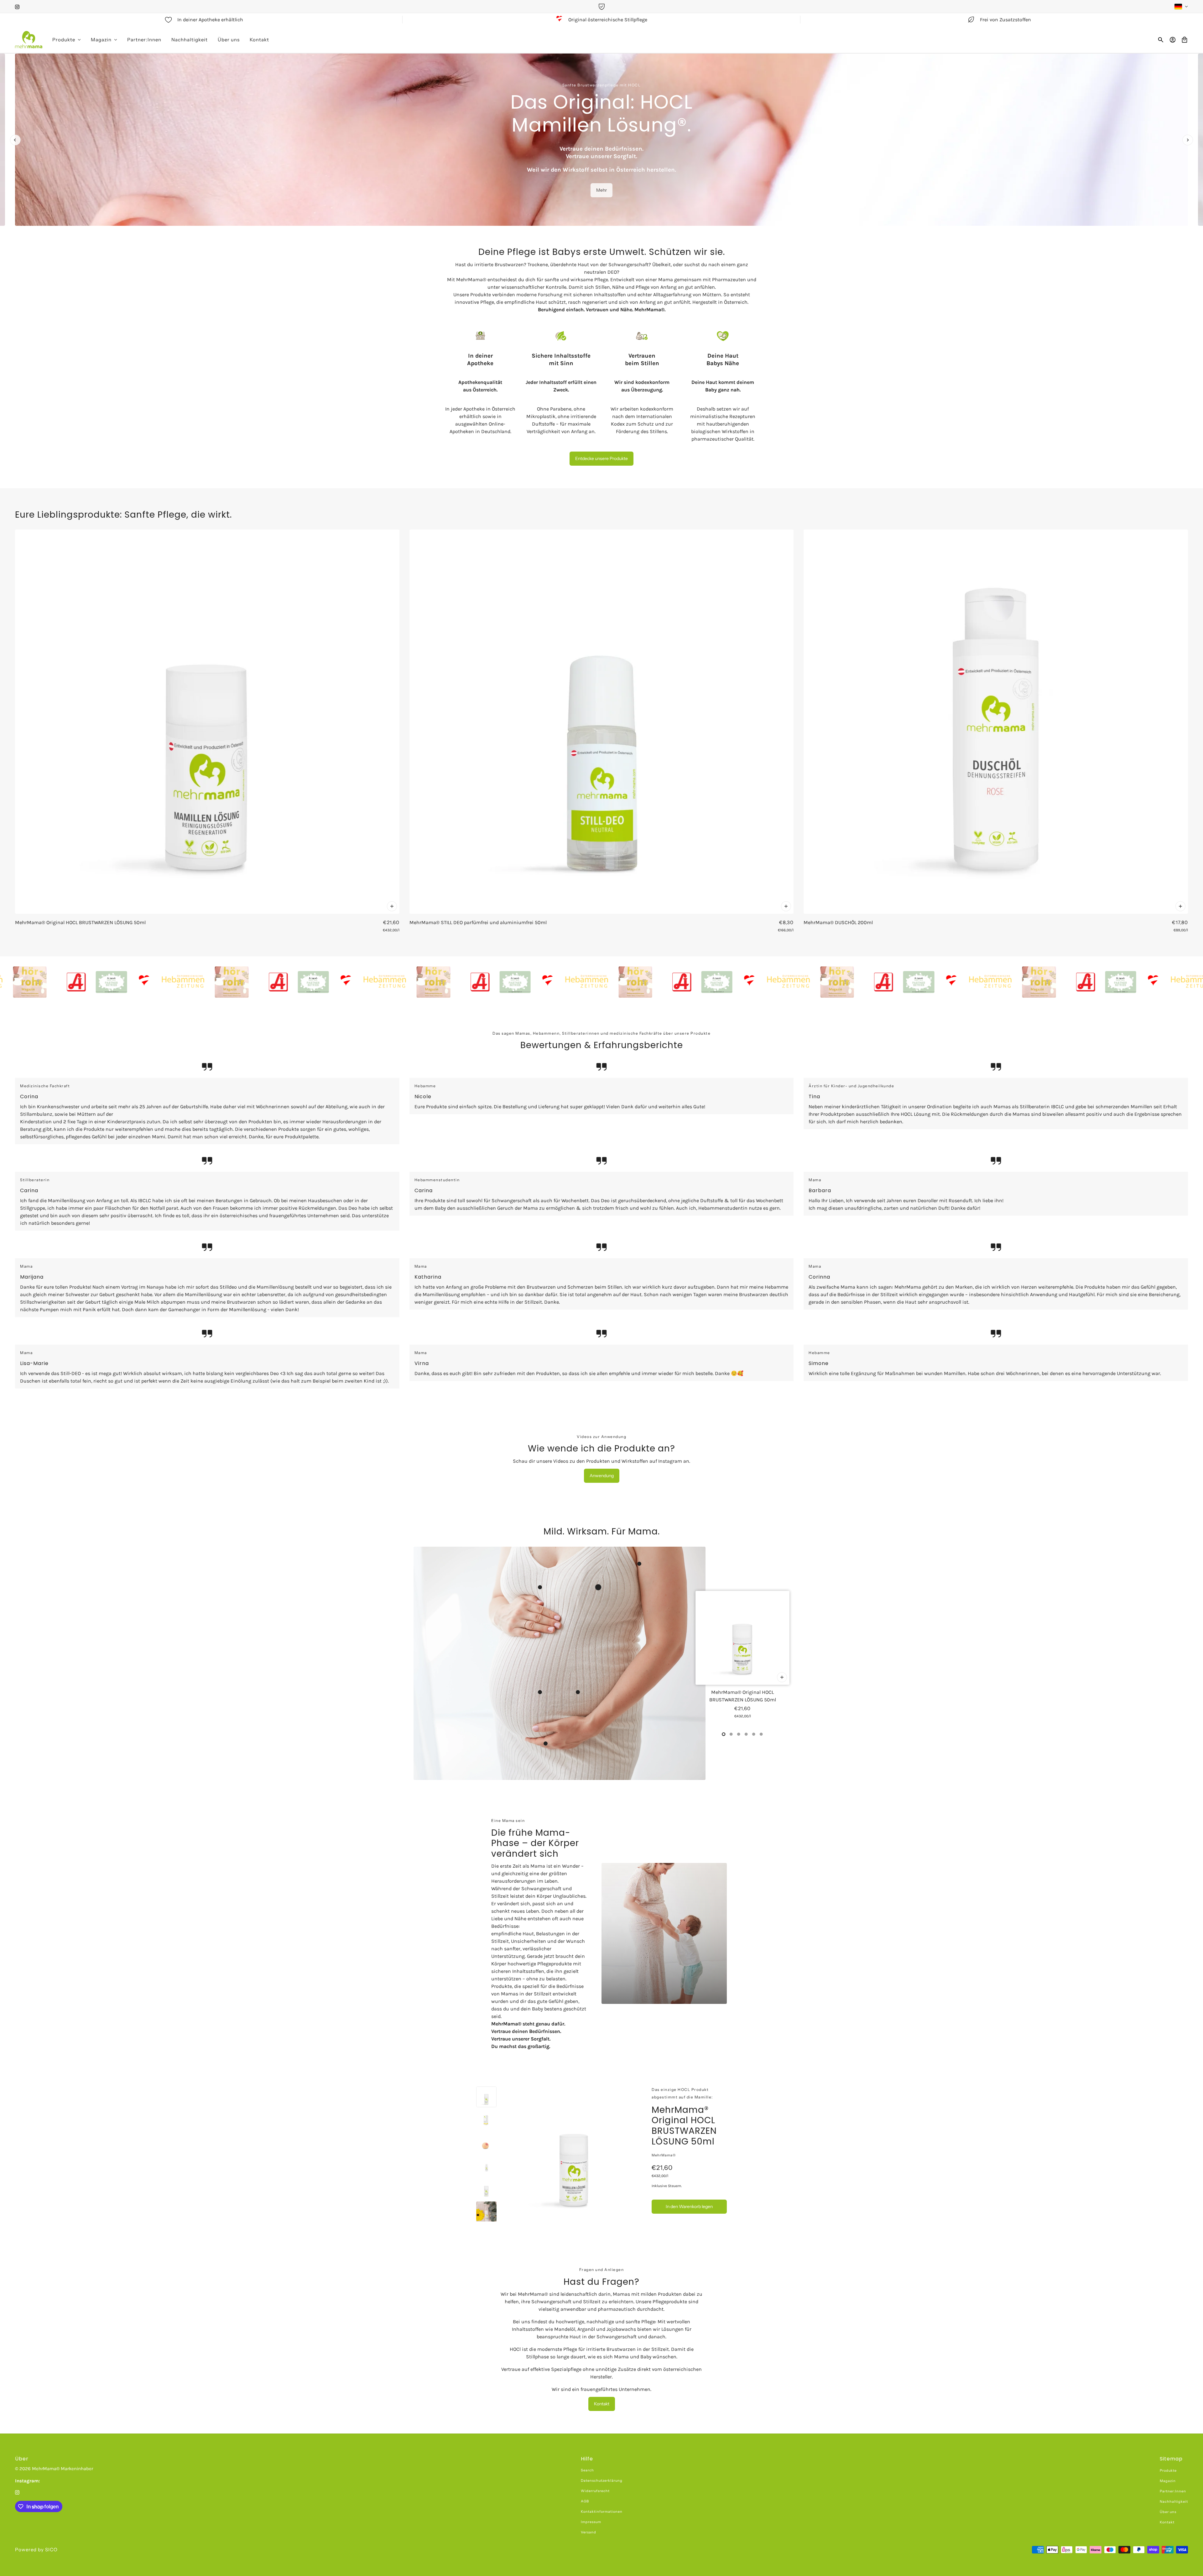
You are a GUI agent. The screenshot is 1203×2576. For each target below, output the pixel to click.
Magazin (1168, 2481)
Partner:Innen (1173, 2491)
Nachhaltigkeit (1174, 2501)
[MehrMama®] (29, 40)
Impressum (591, 2522)
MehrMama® (664, 2155)
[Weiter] (1188, 140)
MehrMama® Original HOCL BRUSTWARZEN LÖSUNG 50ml (684, 2126)
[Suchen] (1161, 40)
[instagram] (17, 7)
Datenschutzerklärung (602, 2480)
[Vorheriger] (15, 140)
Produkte (1168, 2470)
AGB (585, 2501)
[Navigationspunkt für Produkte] (724, 1734)
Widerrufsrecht (595, 2491)
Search (587, 2470)
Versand (588, 2532)
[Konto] (1173, 40)
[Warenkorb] (1185, 40)
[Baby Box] (155, 982)
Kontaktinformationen (602, 2511)
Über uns (1168, 2512)
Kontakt (1167, 2522)
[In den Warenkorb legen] (392, 906)
